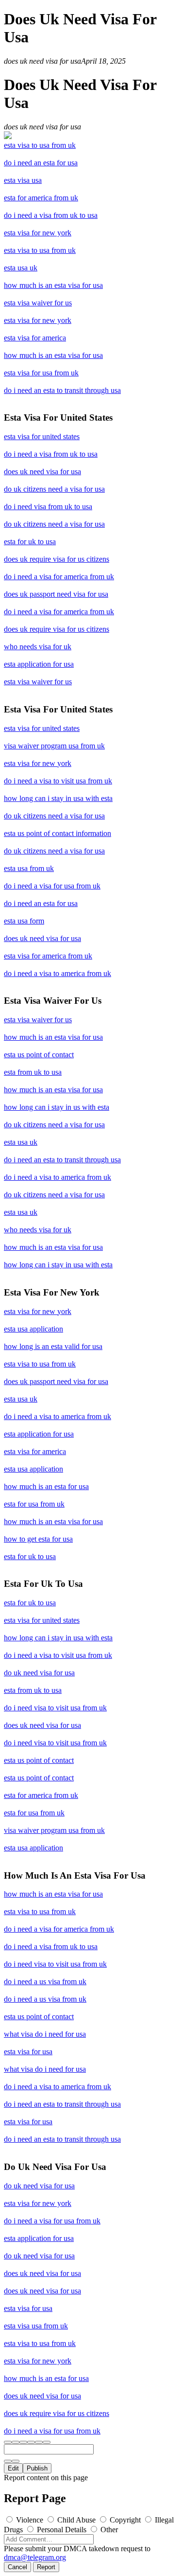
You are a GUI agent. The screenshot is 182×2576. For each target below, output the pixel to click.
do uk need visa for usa (39, 1673)
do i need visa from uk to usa (48, 506)
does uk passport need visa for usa (56, 594)
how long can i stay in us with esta (57, 1107)
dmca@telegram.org (35, 2557)
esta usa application (33, 1329)
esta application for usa (39, 664)
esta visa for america (35, 338)
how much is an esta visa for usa (53, 285)
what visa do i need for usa (45, 2034)
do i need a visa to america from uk (58, 973)
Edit (13, 2468)
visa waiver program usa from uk (54, 746)
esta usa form (24, 921)
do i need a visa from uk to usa (51, 215)
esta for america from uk (41, 198)
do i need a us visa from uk (45, 1981)
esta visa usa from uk (36, 2326)
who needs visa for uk (38, 647)
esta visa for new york (38, 233)
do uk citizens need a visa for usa (54, 489)
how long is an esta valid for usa (53, 1346)
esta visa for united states (42, 436)
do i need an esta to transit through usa (62, 390)
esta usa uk (21, 268)
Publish (37, 2468)
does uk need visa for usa (42, 471)
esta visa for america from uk (48, 956)
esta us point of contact (39, 1055)
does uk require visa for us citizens (57, 559)
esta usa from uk (29, 868)
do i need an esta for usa (41, 163)
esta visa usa (23, 180)
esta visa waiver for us (38, 303)
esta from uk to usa (33, 1072)
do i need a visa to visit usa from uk (58, 781)
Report (46, 2567)
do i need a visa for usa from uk (52, 886)
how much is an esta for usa (46, 1486)
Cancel (17, 2567)
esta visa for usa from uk (41, 373)
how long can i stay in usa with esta (58, 798)
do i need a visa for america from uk (59, 577)
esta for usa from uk (34, 1504)
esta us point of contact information (58, 833)
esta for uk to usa (30, 542)
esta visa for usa (28, 2052)
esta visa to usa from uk (40, 145)
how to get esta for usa (38, 1539)
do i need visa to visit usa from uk (55, 1708)
